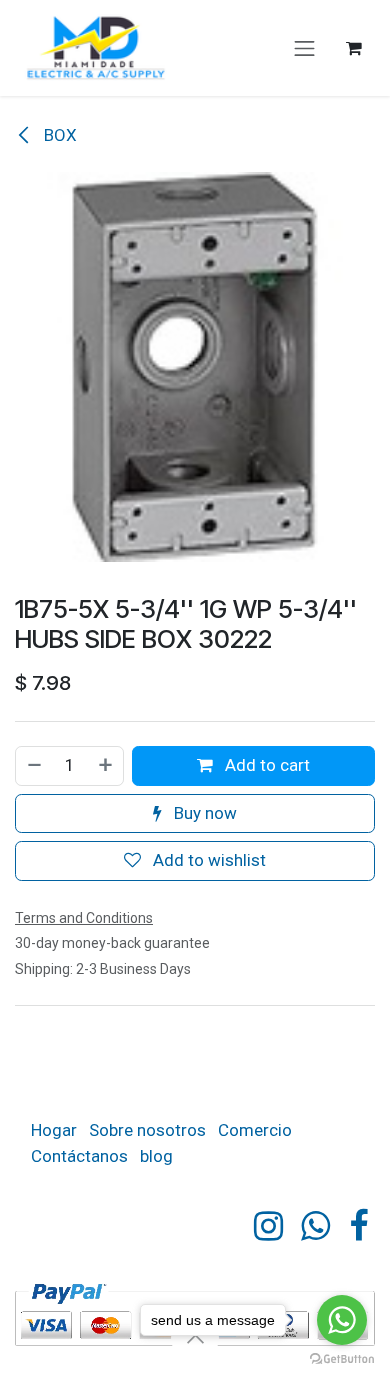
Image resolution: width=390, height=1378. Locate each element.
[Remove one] (33, 766)
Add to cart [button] (265, 765)
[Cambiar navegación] (305, 48)
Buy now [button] (203, 813)
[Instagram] (268, 1226)
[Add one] (106, 766)
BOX (58, 135)
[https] (315, 1226)
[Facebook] (358, 1226)
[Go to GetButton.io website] (342, 1358)
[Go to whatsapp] (342, 1320)
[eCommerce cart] (354, 48)
